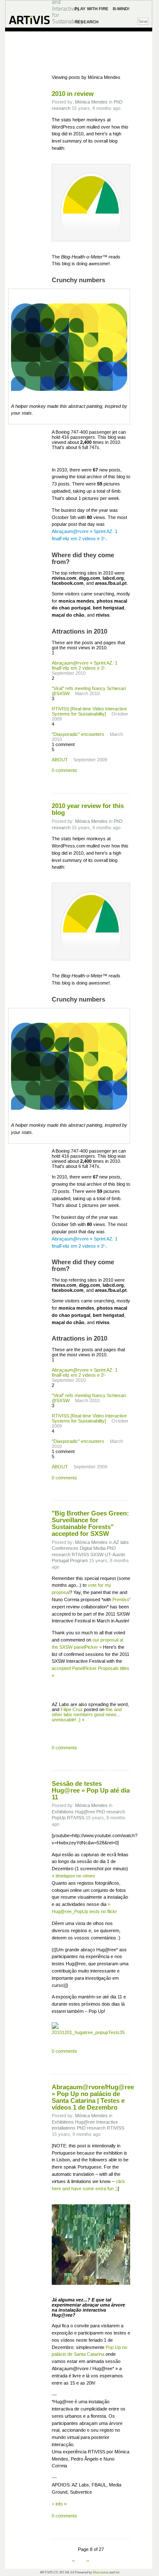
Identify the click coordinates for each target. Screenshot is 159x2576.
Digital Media (93, 1548)
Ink (117, 2572)
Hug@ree (85, 1812)
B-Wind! (121, 9)
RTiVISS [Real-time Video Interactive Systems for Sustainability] (89, 711)
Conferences (65, 1548)
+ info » (59, 2504)
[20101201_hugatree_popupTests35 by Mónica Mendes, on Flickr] (91, 2018)
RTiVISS (80, 1555)
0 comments (64, 770)
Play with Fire (92, 9)
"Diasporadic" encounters (78, 734)
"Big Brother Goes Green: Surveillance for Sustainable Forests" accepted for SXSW (90, 1524)
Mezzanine (101, 2572)
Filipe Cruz (72, 1709)
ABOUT (60, 760)
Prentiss (121, 1599)
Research (86, 22)
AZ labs (121, 1542)
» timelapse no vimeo (73, 1876)
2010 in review (73, 94)
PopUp (59, 1818)
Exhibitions (63, 1812)
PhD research (111, 1812)
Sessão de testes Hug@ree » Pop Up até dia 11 (91, 1790)
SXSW (97, 1555)
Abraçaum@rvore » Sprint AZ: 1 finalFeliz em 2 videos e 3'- (85, 665)
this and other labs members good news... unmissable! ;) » (87, 1715)
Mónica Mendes (91, 102)
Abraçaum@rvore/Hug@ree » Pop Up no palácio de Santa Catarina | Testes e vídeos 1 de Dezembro (93, 2097)
